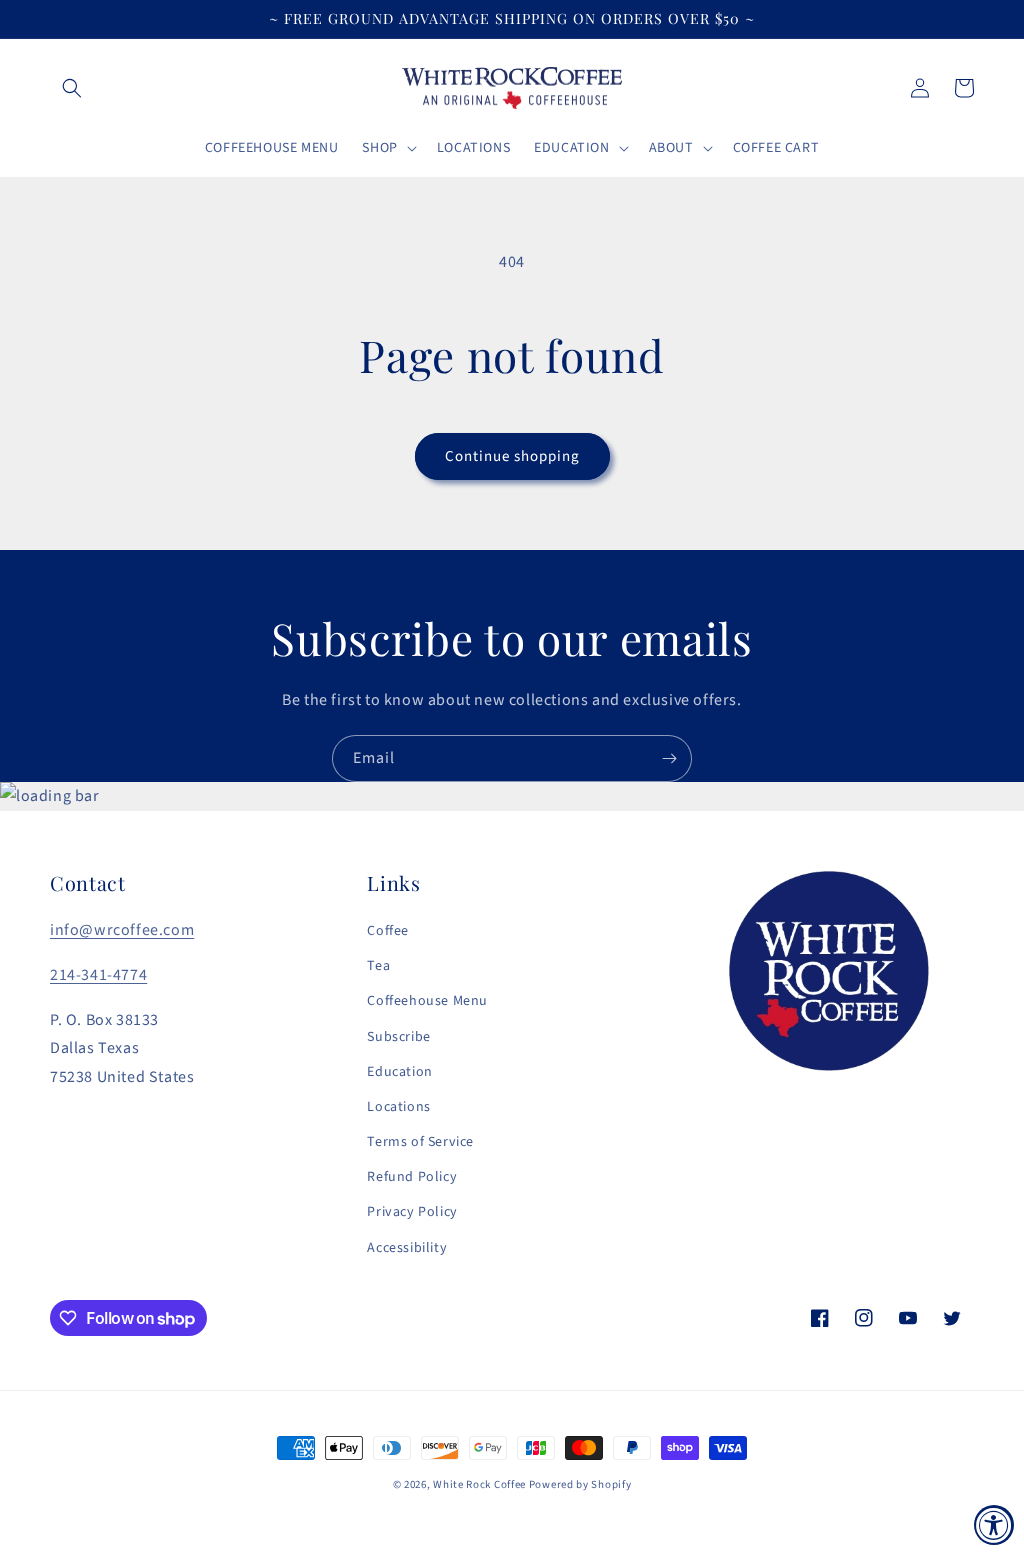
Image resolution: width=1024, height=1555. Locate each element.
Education (399, 1072)
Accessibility (407, 1248)
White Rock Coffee (479, 1484)
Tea (378, 966)
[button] (72, 88)
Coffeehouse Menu (427, 1001)
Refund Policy (412, 1177)
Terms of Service (420, 1142)
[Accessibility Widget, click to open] (994, 1525)
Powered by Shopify (580, 1484)
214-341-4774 (98, 975)
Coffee (388, 931)
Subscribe (398, 1037)
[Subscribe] (669, 758)
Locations (398, 1107)
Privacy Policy (412, 1212)
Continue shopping (512, 456)
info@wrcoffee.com (122, 930)
